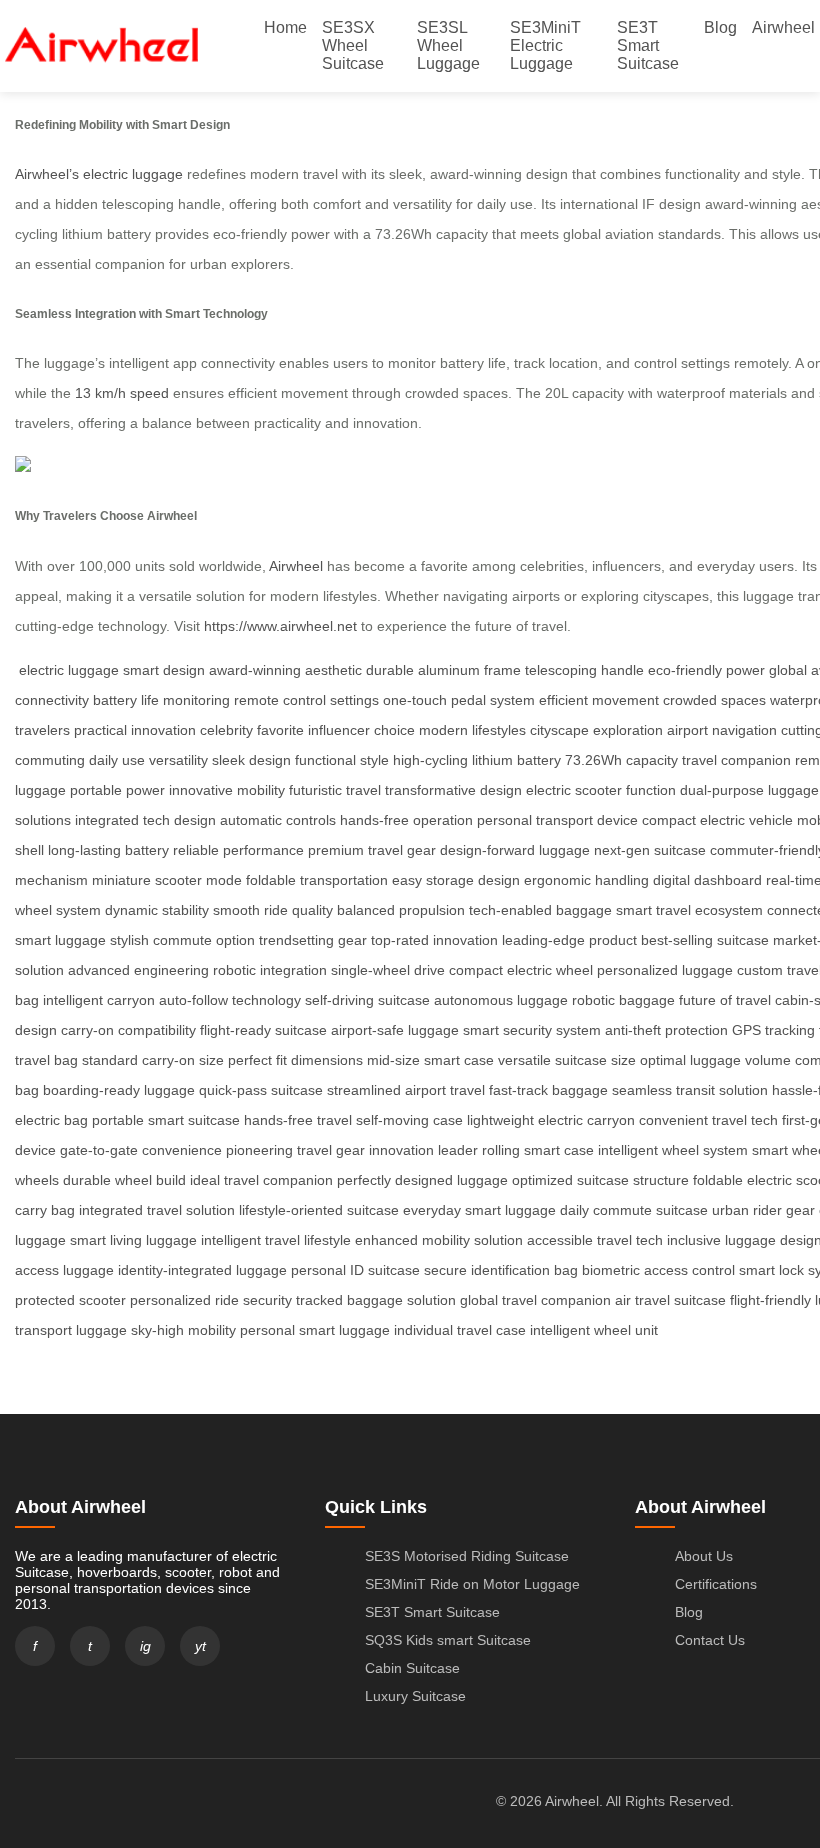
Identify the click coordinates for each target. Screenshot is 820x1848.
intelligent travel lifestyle (276, 1240)
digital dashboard (707, 880)
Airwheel (783, 27)
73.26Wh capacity (621, 760)
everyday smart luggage (479, 1210)
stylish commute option (182, 940)
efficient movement (599, 700)
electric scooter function (601, 790)
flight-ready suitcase (263, 1030)
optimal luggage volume (715, 1060)
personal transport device (557, 820)
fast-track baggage (548, 1090)
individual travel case (460, 1330)
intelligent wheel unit (594, 1330)
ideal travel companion (261, 1180)
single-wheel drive (388, 970)
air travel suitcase (670, 1300)
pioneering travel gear (295, 1150)
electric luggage (69, 670)
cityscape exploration (596, 730)
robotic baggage (623, 1000)
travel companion (736, 760)
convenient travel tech (708, 1120)
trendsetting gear (313, 940)
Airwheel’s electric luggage (99, 174)
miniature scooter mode (167, 880)
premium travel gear (372, 850)
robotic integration (270, 970)
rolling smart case (538, 1150)
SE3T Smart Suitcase (648, 45)
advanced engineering (138, 970)
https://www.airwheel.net (280, 626)
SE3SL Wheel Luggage (448, 45)
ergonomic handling (586, 880)
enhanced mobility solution (439, 1240)
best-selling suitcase (705, 940)
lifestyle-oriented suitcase (319, 1210)
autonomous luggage (501, 1000)
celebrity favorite (252, 730)
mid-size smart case (430, 1060)
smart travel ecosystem (689, 910)
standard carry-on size (153, 1060)
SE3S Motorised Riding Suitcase (467, 1556)
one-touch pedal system (459, 700)
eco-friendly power (706, 670)
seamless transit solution (690, 1090)
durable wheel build (124, 1180)
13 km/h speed (122, 393)
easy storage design (456, 880)
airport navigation (722, 730)
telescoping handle (584, 670)
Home (285, 27)
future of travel (725, 1000)
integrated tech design (145, 820)
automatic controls (278, 820)
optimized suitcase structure (600, 1180)
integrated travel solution (157, 1210)
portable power (117, 790)
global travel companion (535, 1300)
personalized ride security (211, 1300)
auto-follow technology (230, 1000)
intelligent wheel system (673, 1150)
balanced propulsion (401, 910)
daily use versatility (148, 760)
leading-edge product (569, 940)
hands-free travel (298, 1120)
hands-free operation (406, 820)
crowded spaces (714, 700)
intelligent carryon (99, 1000)
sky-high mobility (183, 1330)
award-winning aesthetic (285, 670)
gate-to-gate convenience (141, 1150)
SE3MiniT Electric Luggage (545, 45)
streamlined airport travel (406, 1090)
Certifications (716, 1584)
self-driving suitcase (367, 1000)
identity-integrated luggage (202, 1270)
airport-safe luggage (395, 1030)
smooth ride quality (273, 910)
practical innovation (135, 730)
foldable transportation (317, 880)
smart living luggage (133, 1240)
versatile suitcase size (567, 1060)
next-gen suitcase (650, 850)
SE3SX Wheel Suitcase (353, 45)
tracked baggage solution (376, 1300)
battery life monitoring (161, 700)
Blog (720, 27)
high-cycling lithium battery (477, 760)
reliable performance (238, 850)
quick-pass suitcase (261, 1090)
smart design (164, 670)
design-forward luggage (515, 850)
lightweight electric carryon (551, 1120)
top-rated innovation (434, 940)
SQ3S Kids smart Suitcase (448, 1640)
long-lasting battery (108, 850)
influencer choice (361, 730)
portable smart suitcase (166, 1120)
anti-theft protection (666, 1030)
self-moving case (409, 1120)
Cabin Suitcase (412, 1668)
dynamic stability (157, 910)
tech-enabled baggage (540, 910)
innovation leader (423, 1150)
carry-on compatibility (128, 1030)
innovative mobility (227, 790)
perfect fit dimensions (295, 1060)
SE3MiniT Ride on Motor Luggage (472, 1584)
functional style (342, 760)
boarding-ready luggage (119, 1090)
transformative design (453, 790)
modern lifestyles (472, 730)
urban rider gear (763, 1210)
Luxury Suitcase (415, 1696)
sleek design (251, 760)
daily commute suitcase (634, 1210)
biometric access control (658, 1270)
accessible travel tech (595, 1240)
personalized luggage (665, 970)
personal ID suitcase (355, 1270)
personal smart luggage (315, 1330)
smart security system (532, 1030)
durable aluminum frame (443, 670)
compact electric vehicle (717, 820)
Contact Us (710, 1640)
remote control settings (306, 700)
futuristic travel (335, 790)
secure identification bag (501, 1270)
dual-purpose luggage (749, 790)
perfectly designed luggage (422, 1180)
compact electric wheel (521, 970)
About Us (704, 1556)
